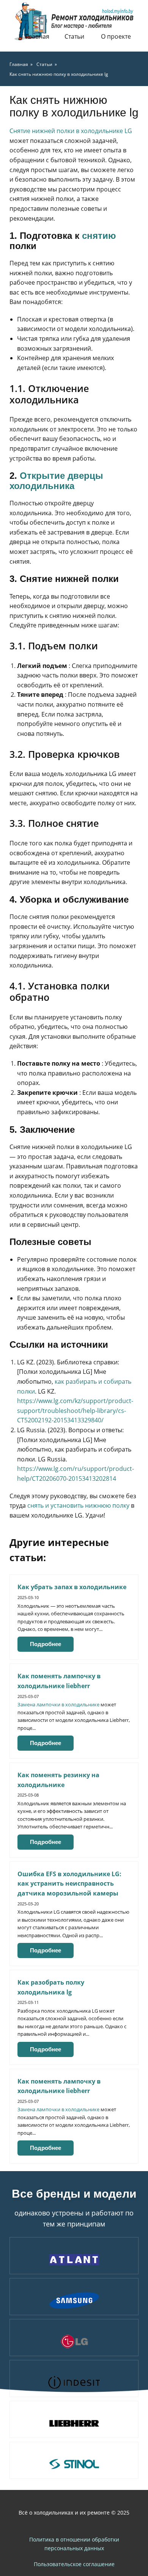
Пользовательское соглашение (74, 2564)
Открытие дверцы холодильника (56, 481)
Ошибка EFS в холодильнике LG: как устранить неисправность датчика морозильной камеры (69, 1884)
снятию (99, 236)
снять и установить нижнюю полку (78, 1505)
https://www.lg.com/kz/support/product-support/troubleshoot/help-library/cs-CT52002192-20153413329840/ (75, 1410)
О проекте (116, 36)
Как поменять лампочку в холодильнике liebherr (59, 1681)
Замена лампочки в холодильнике (58, 1704)
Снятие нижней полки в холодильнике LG (71, 131)
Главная (37, 36)
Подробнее (46, 1644)
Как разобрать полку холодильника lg (51, 1987)
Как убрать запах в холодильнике (72, 1587)
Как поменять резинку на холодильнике (58, 1780)
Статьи (74, 36)
